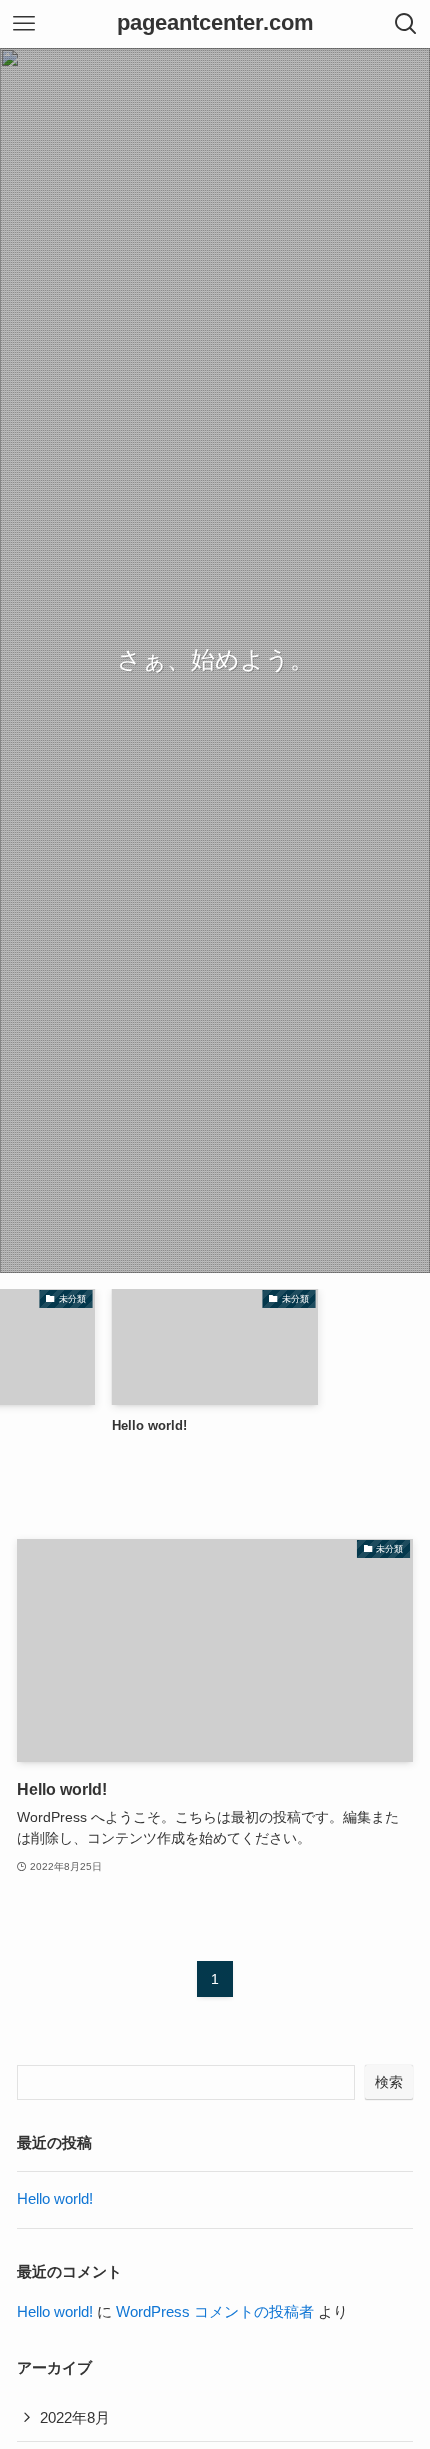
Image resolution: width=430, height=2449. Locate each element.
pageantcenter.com (215, 24)
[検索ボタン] (406, 24)
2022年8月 (75, 2417)
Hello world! (55, 2198)
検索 (389, 2082)
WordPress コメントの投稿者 (215, 2311)
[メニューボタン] (24, 24)
